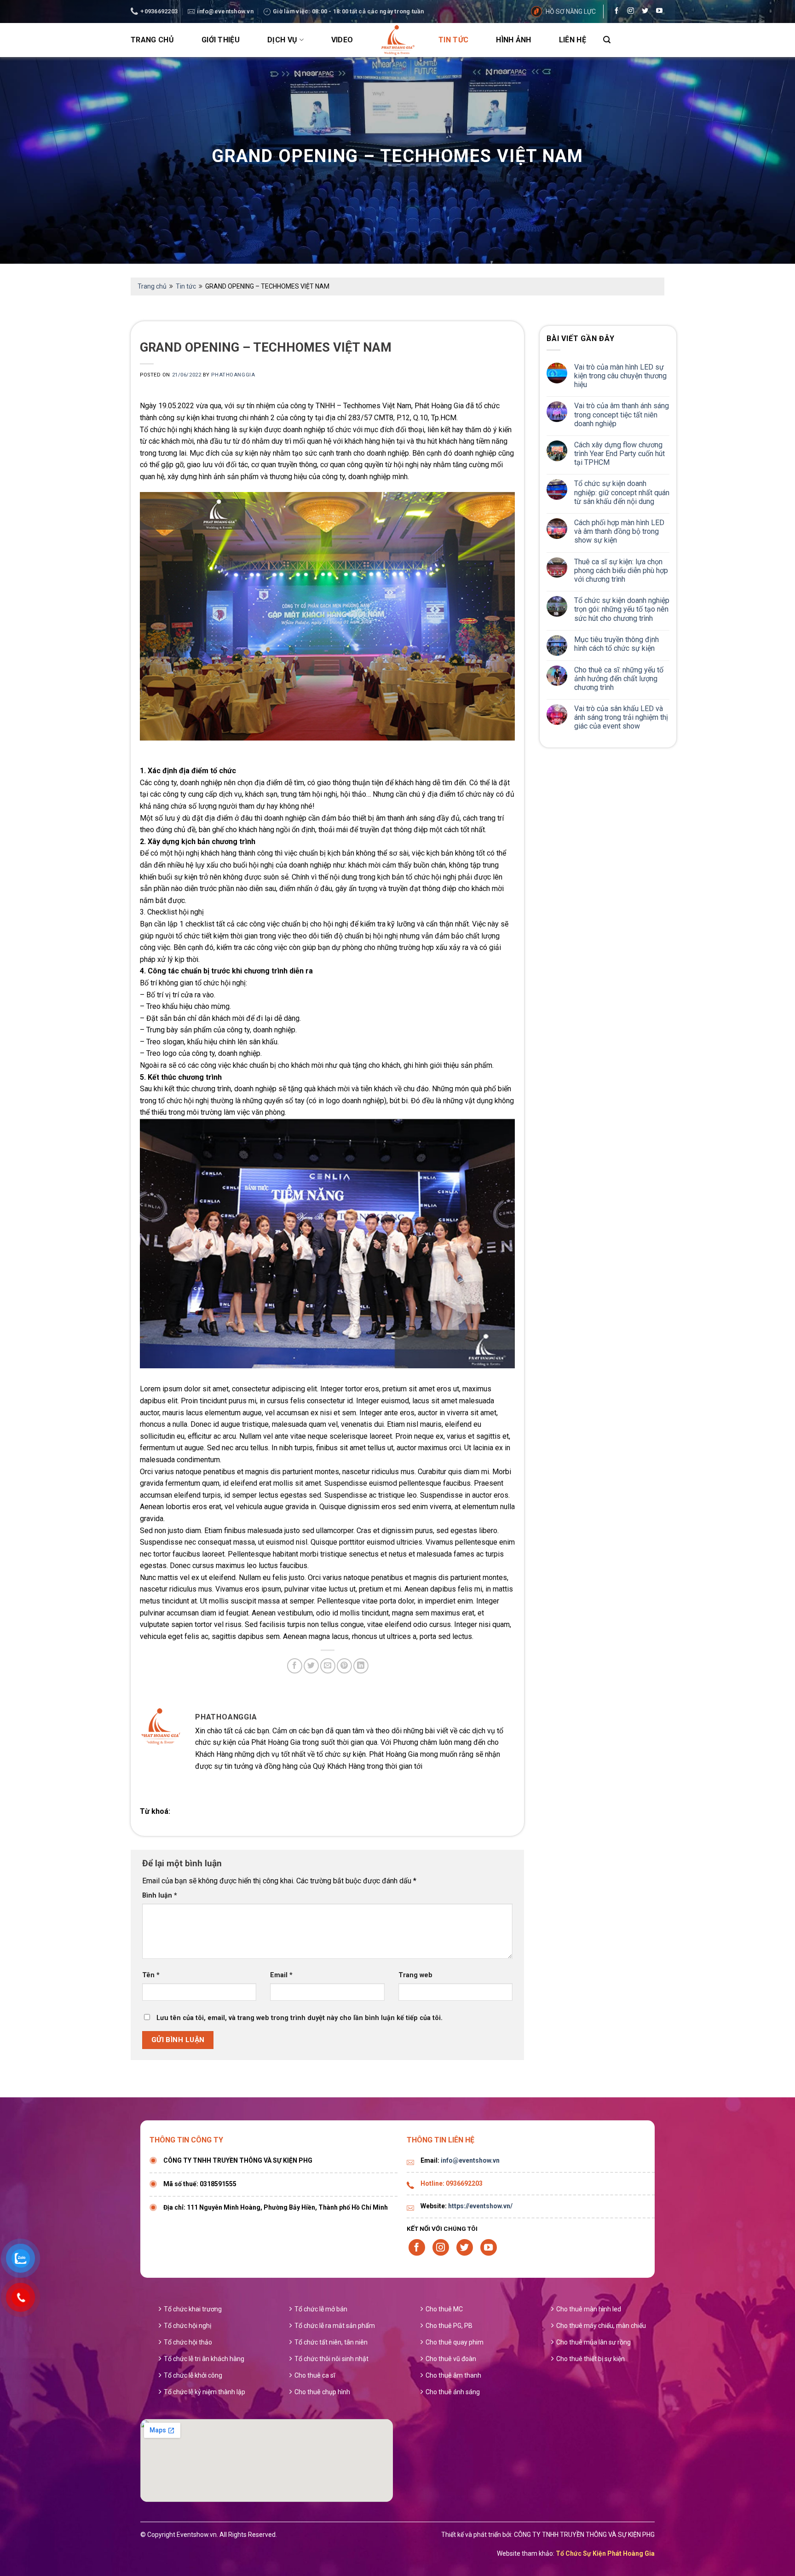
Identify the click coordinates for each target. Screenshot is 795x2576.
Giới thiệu (221, 40)
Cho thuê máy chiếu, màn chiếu (601, 2326)
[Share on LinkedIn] (361, 1666)
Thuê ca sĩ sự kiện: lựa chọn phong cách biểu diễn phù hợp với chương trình (621, 570)
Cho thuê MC (444, 2309)
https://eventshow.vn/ (480, 2206)
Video (342, 40)
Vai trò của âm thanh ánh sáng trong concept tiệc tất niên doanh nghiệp (622, 414)
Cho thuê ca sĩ (315, 2375)
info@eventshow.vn (470, 2160)
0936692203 (464, 2183)
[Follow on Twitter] (643, 12)
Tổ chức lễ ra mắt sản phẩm (335, 2326)
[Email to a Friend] (328, 1666)
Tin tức (453, 40)
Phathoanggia (233, 375)
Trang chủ (152, 40)
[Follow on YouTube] (657, 12)
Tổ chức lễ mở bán (321, 2309)
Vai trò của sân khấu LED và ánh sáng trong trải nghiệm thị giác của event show (621, 717)
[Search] (607, 40)
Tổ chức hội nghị (187, 2326)
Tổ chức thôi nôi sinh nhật (331, 2359)
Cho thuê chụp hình (322, 2392)
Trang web (415, 1975)
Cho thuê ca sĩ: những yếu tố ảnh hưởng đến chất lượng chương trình (619, 679)
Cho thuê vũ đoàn (451, 2359)
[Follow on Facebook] (614, 12)
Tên (151, 1975)
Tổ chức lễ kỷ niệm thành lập (205, 2392)
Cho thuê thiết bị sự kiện (590, 2359)
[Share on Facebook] (295, 1666)
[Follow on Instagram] (628, 12)
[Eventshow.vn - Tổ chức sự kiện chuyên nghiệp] (397, 40)
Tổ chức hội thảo (188, 2342)
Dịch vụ (282, 40)
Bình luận (160, 1896)
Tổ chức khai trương (193, 2309)
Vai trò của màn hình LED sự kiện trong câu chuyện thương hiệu (620, 376)
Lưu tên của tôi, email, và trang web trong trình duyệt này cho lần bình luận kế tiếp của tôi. (300, 2018)
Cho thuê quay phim (455, 2342)
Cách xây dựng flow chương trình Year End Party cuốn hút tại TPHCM (619, 454)
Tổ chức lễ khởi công (193, 2375)
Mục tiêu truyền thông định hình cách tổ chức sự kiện (616, 644)
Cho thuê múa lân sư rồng (593, 2342)
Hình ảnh (514, 40)
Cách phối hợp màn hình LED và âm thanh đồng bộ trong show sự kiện (619, 531)
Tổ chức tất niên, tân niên (331, 2342)
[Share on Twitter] (311, 1666)
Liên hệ (573, 40)
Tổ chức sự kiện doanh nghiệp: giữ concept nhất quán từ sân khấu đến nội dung (622, 492)
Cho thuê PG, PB (449, 2326)
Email (281, 1975)
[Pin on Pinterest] (344, 1666)
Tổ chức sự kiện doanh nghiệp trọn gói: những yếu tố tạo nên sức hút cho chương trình (622, 609)
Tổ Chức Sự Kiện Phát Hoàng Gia (605, 2553)
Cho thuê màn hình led (589, 2309)
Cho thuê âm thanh (453, 2375)
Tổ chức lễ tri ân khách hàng (204, 2359)
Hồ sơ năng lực (571, 12)
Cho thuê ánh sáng (453, 2392)
